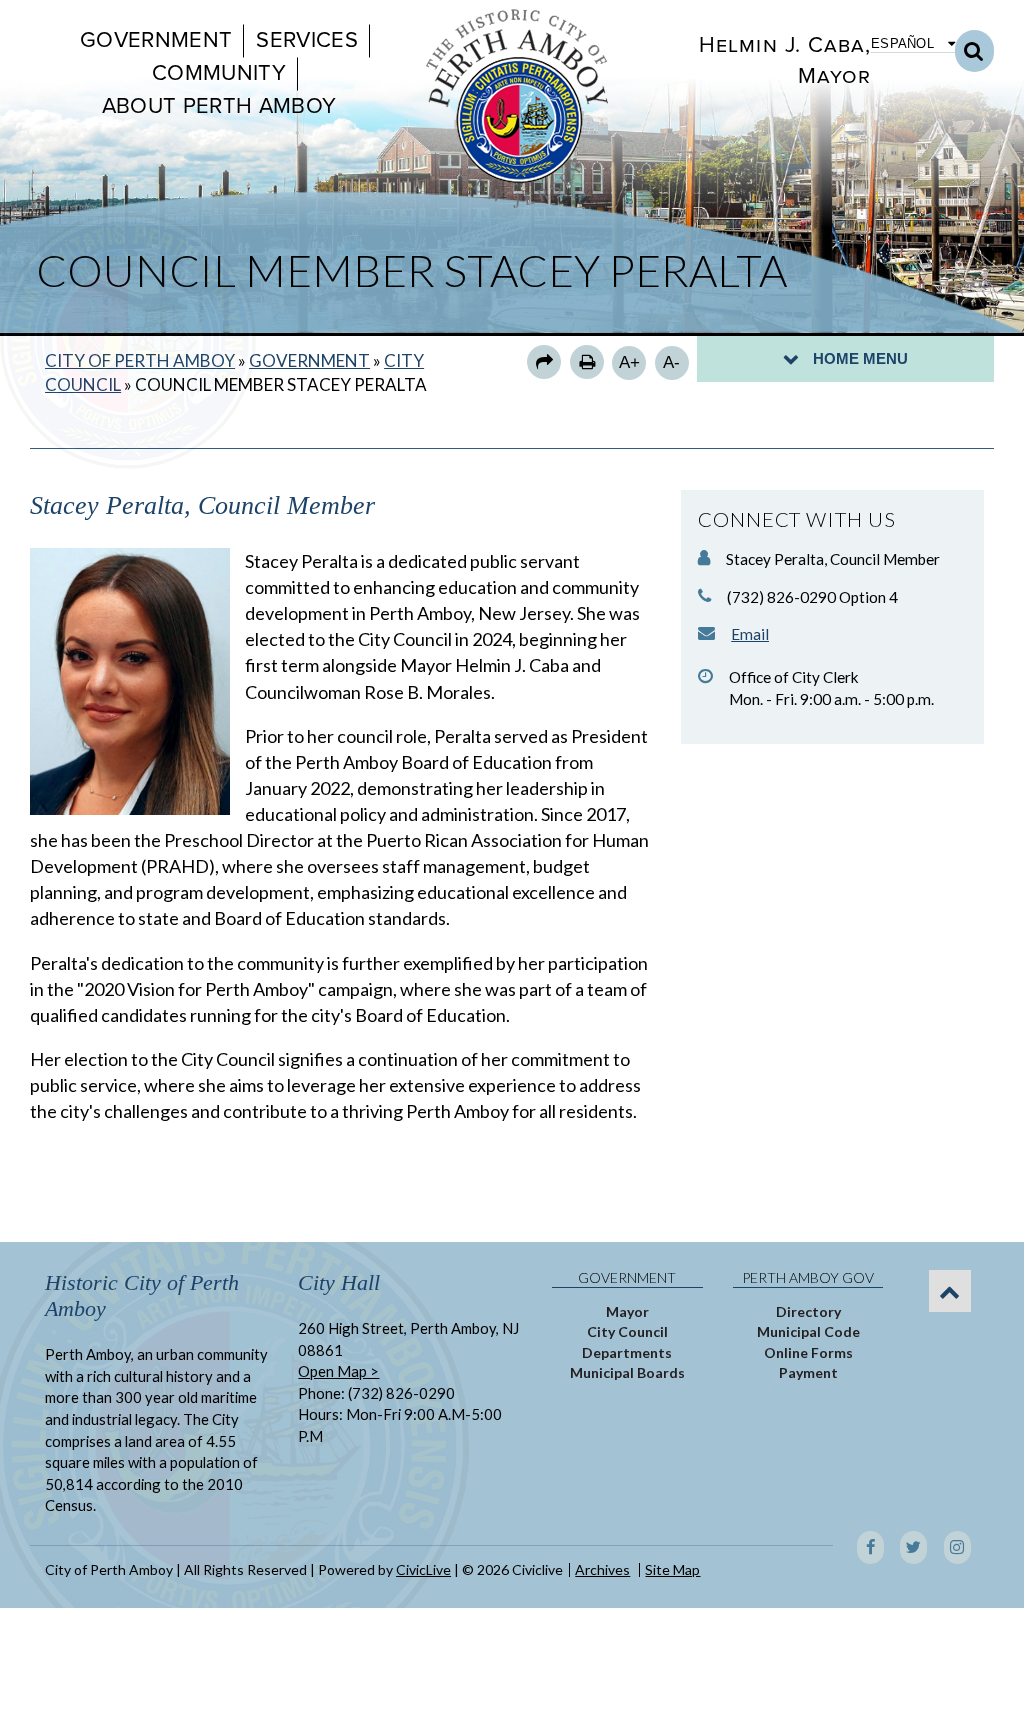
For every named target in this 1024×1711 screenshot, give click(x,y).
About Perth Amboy (219, 106)
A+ (629, 362)
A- (671, 362)
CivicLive (423, 1569)
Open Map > (338, 1371)
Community (219, 73)
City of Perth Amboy (140, 360)
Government (156, 40)
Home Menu (860, 358)
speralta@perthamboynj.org (750, 634)
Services (307, 40)
